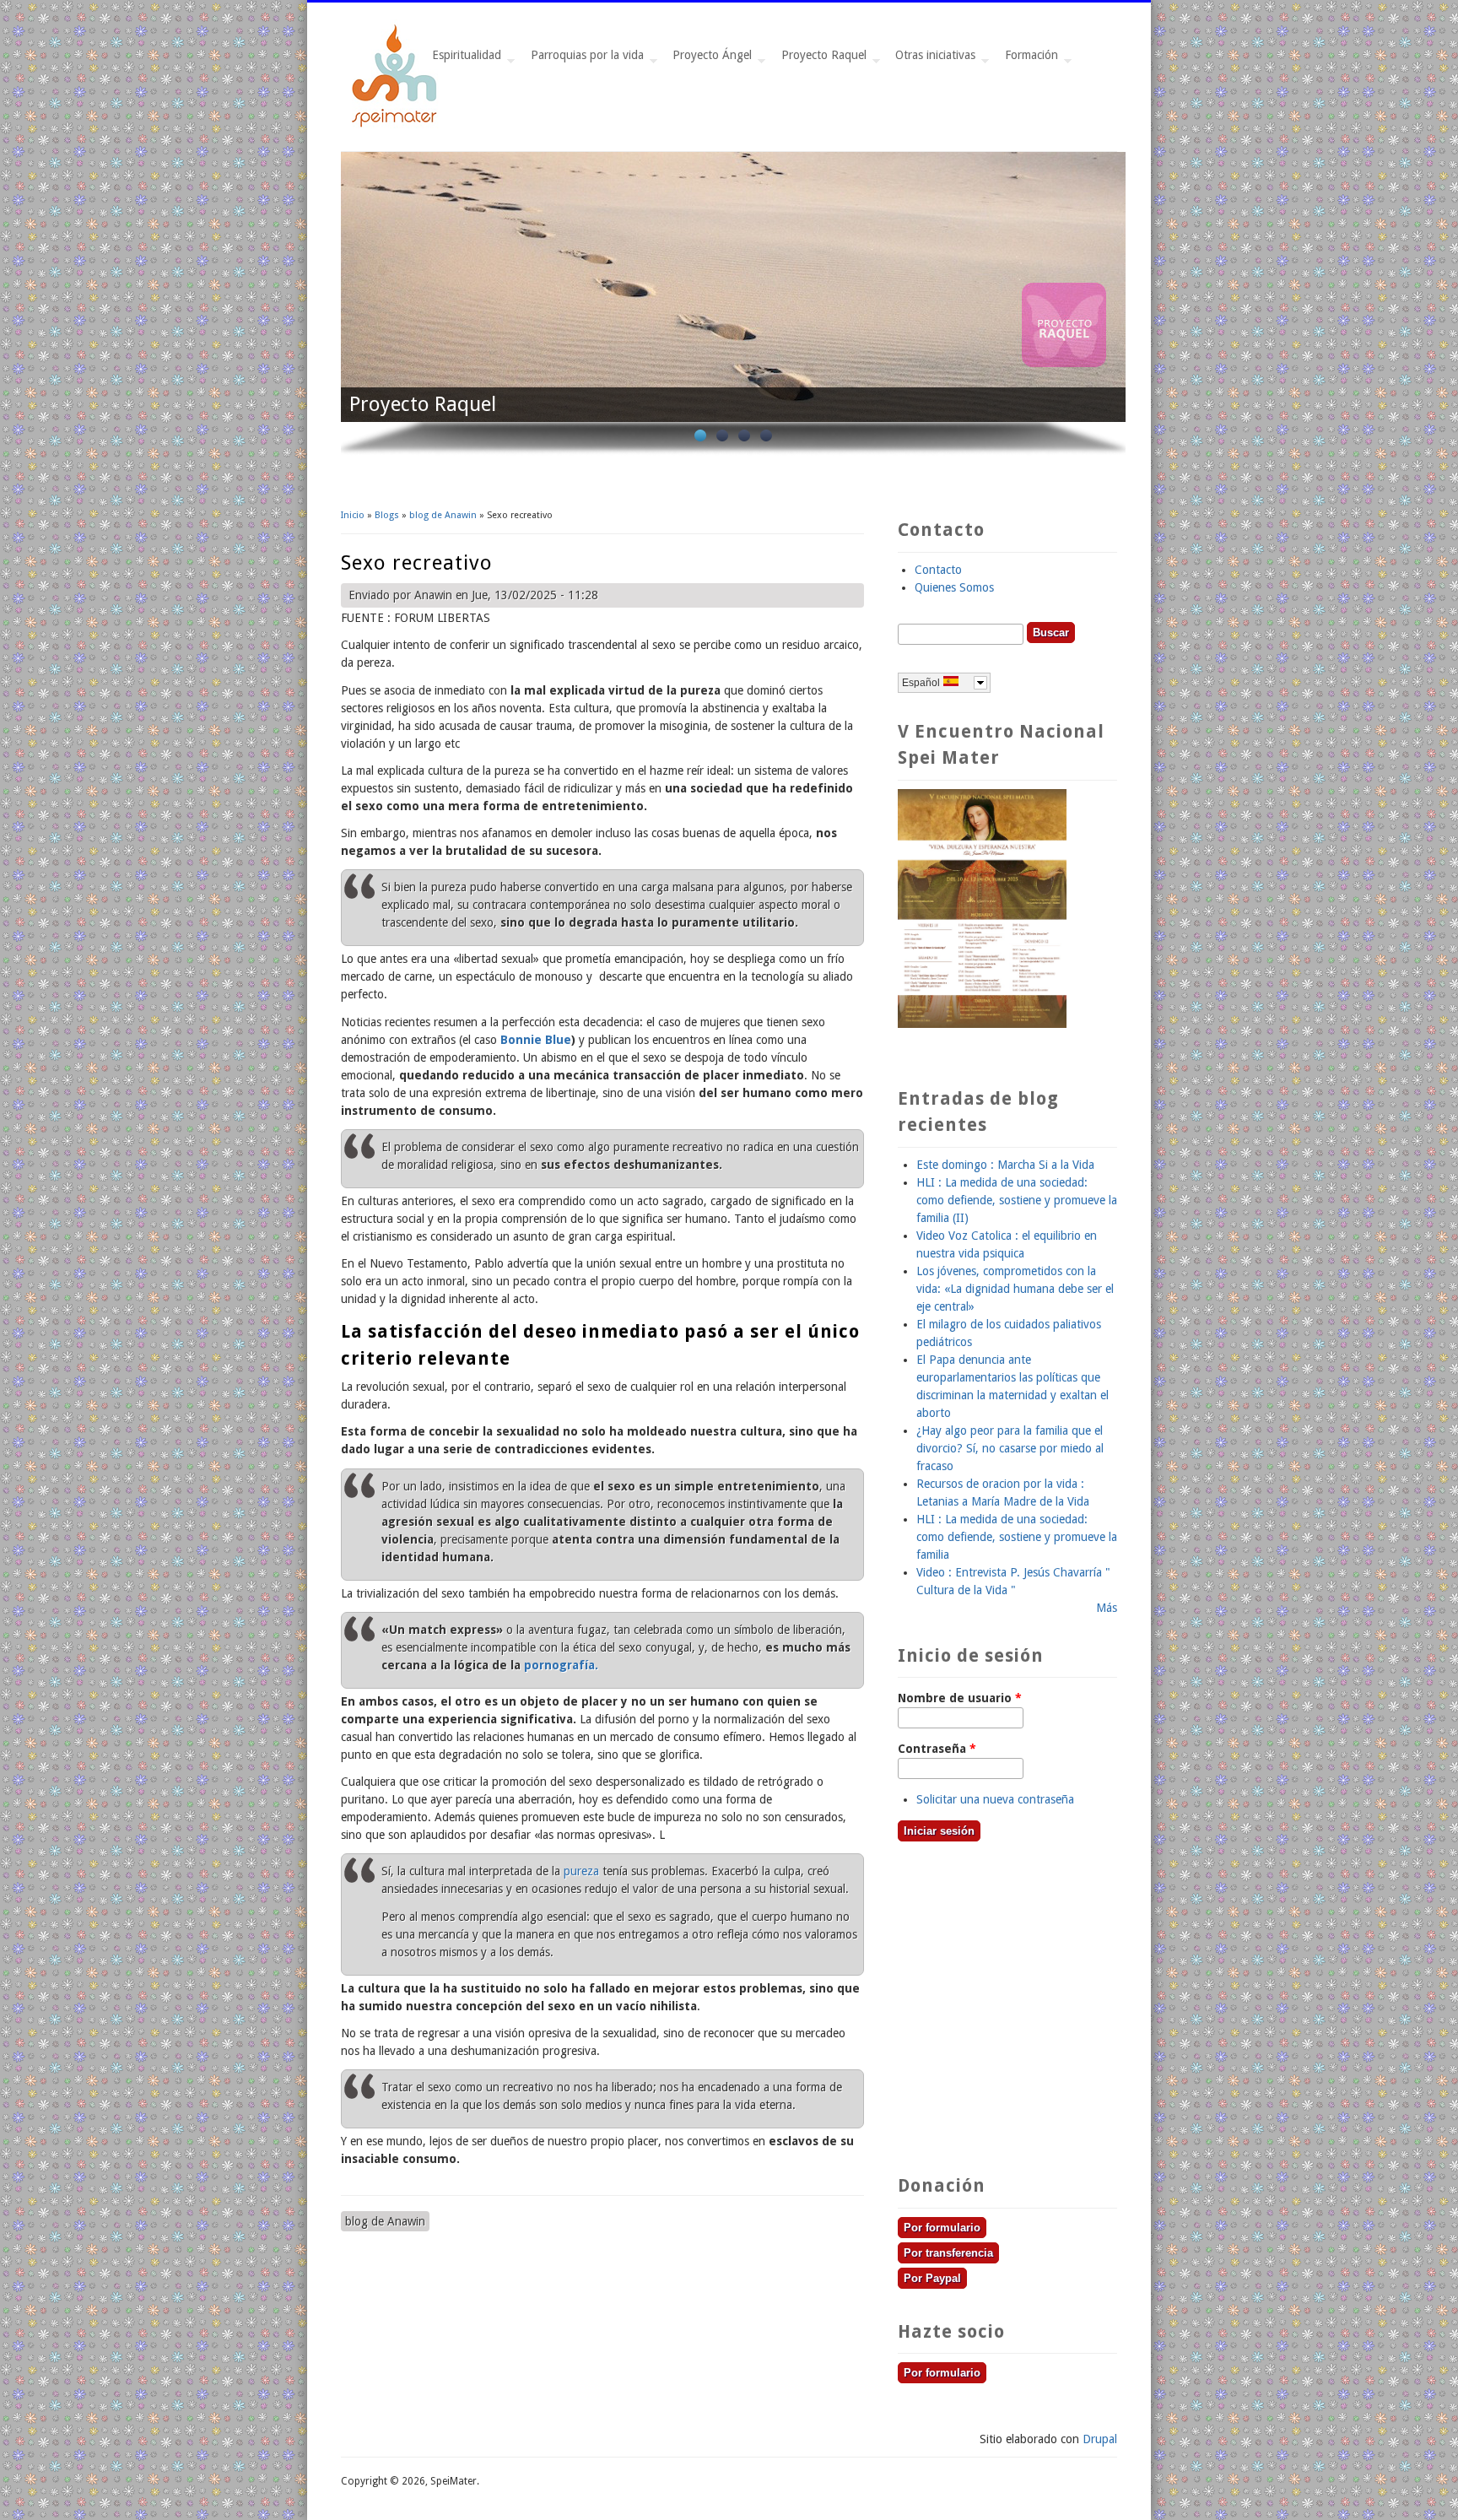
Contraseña (937, 1749)
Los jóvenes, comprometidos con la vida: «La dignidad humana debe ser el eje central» (1015, 1289)
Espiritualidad (463, 59)
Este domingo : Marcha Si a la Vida (1005, 1165)
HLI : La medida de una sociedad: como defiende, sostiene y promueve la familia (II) (1017, 1200)
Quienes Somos (954, 587)
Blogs (387, 515)
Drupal (1100, 2439)
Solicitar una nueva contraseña (995, 1799)
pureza (581, 1871)
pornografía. (561, 1665)
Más (1107, 1608)
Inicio (353, 515)
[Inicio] (396, 125)
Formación (1028, 59)
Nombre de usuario (960, 1698)
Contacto (938, 570)
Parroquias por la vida (584, 59)
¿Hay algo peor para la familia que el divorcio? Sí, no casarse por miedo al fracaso (1010, 1448)
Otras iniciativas (932, 59)
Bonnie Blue (536, 1040)
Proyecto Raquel (821, 59)
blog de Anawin (443, 515)
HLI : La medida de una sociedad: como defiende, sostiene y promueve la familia (1017, 1537)
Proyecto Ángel (709, 59)
